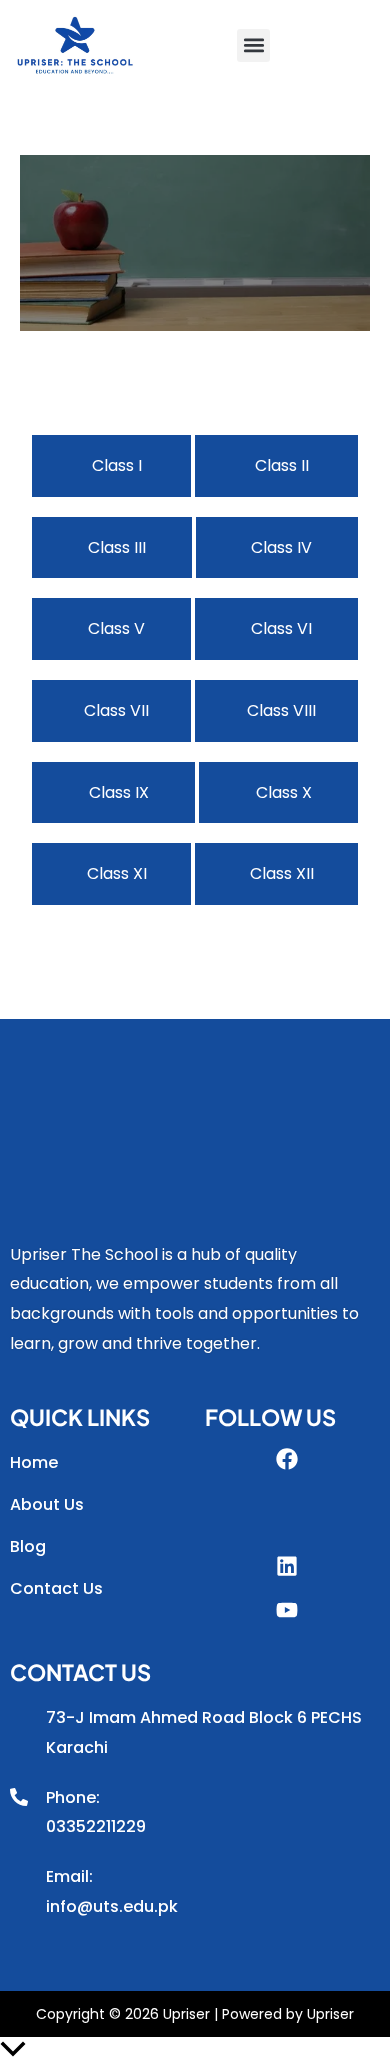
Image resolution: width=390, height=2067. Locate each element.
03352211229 (96, 1826)
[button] (253, 45)
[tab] (111, 466)
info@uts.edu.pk (112, 1906)
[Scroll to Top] (195, 2052)
